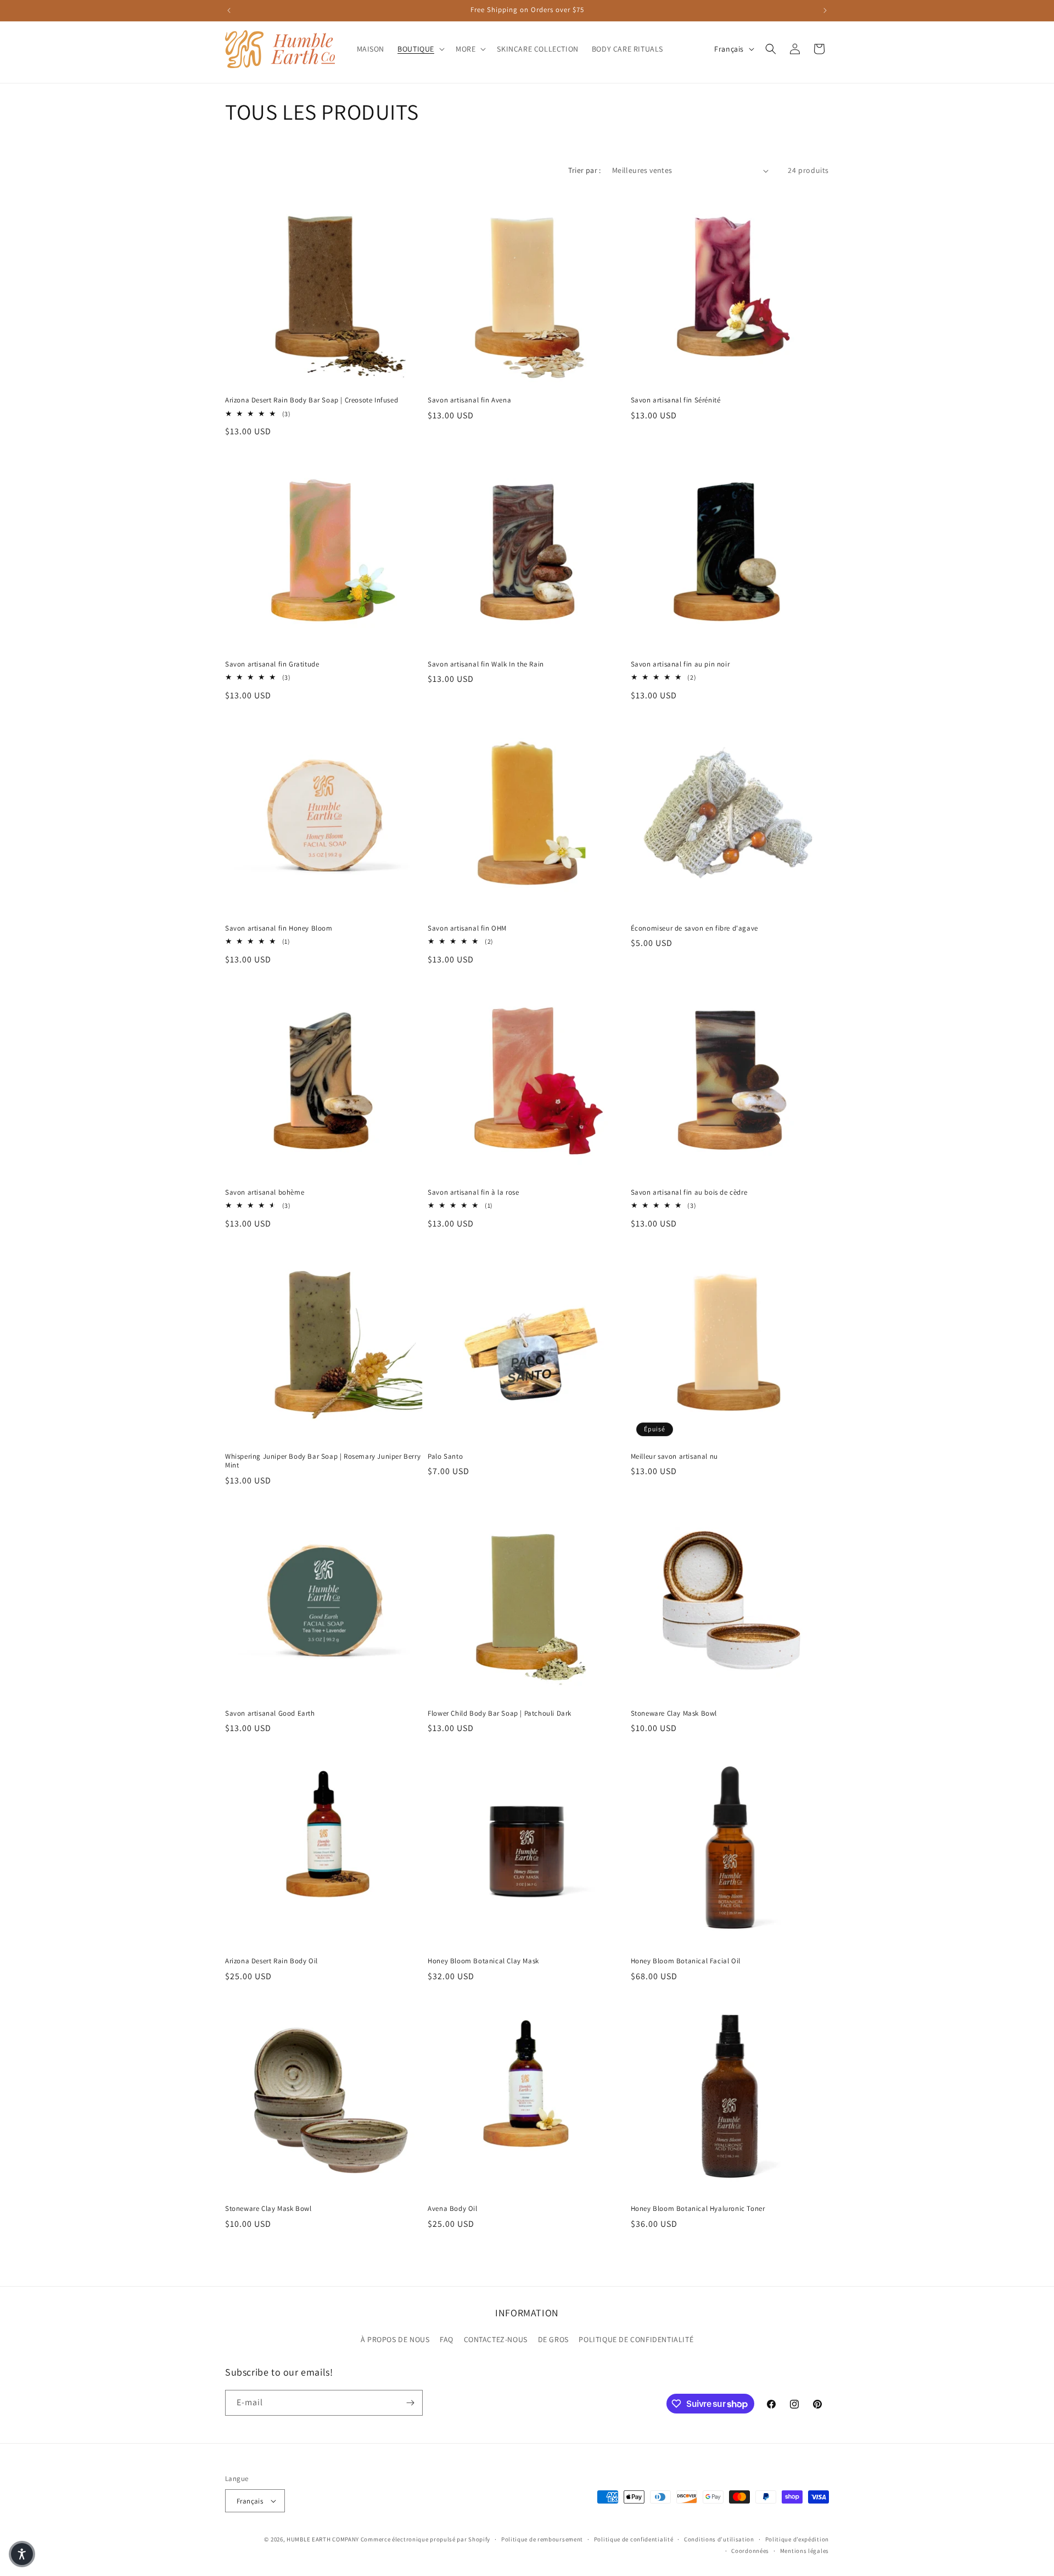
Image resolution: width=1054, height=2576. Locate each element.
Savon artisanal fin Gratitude (272, 664)
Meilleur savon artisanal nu (674, 1457)
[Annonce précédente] (229, 10)
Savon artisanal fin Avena (469, 400)
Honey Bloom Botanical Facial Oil (686, 1961)
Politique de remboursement (542, 2539)
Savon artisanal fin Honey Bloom (279, 928)
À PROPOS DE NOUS (395, 2339)
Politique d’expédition (797, 2539)
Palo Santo (445, 1457)
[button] (420, 49)
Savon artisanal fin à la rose (473, 1192)
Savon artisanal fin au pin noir (680, 664)
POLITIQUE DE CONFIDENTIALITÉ (636, 2339)
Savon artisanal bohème (265, 1192)
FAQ (447, 2339)
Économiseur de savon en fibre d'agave (694, 928)
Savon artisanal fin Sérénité (676, 400)
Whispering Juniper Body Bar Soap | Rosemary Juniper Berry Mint (323, 1461)
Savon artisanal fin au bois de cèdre (689, 1192)
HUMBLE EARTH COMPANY (323, 2539)
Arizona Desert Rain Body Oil (271, 1961)
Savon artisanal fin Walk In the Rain (486, 664)
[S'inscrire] (410, 2403)
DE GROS (553, 2339)
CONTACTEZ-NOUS (496, 2339)
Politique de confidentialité (634, 2539)
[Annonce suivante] (825, 10)
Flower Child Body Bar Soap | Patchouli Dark (500, 1713)
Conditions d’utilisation (719, 2539)
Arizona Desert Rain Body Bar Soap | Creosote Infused (312, 400)
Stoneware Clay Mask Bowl (674, 1713)
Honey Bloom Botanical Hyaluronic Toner (698, 2209)
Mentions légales (804, 2551)
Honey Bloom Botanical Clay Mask (483, 1961)
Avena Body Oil (452, 2209)
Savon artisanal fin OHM (467, 928)
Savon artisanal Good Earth (270, 1713)
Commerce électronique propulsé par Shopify (425, 2539)
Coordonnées (750, 2551)
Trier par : (584, 170)
